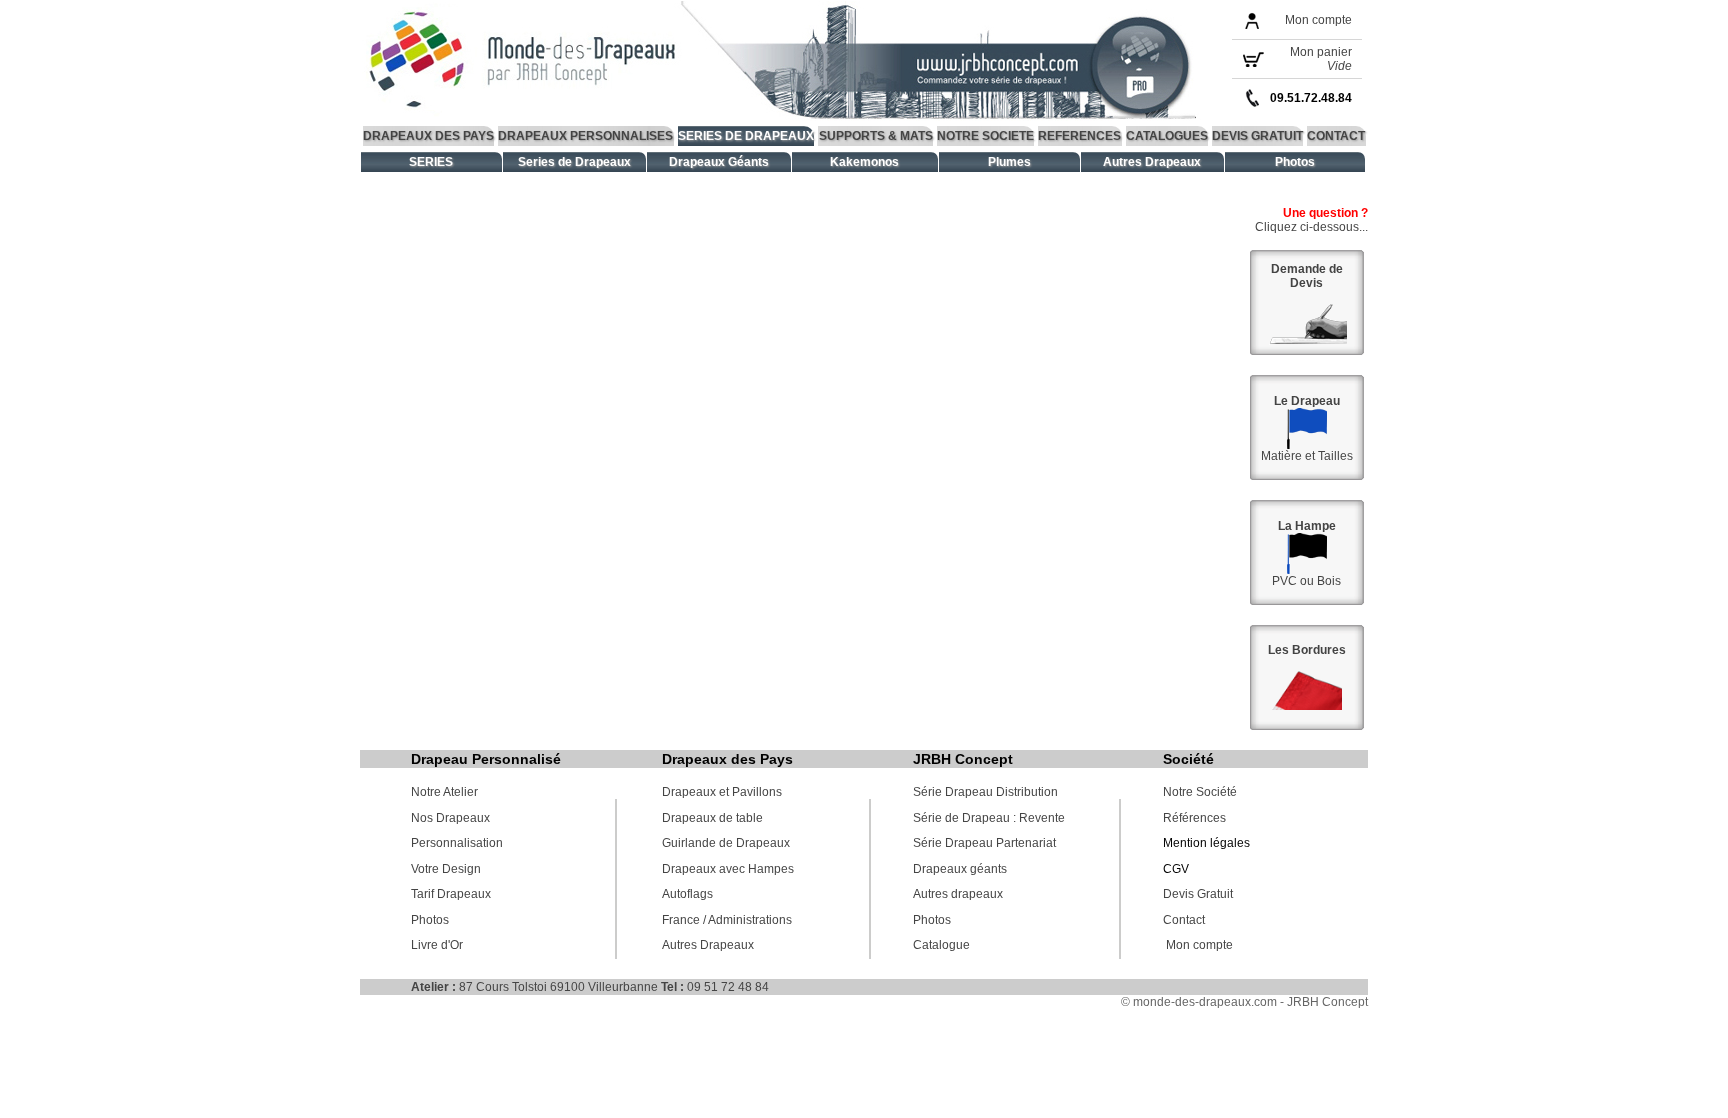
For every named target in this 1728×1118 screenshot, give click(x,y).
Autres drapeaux (958, 894)
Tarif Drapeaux (451, 894)
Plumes (1009, 162)
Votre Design (446, 869)
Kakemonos (864, 162)
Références (1194, 818)
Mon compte (1318, 20)
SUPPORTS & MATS (876, 136)
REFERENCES (1079, 136)
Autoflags (687, 894)
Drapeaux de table (712, 818)
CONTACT (1336, 136)
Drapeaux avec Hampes (728, 869)
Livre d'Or (437, 945)
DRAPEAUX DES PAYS (428, 136)
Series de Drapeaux (574, 162)
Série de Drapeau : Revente (989, 818)
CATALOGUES (1167, 136)
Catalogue (941, 945)
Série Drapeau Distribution (985, 792)
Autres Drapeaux (1152, 162)
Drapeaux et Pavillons (722, 792)
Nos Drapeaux (450, 818)
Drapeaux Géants (719, 162)
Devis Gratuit (1198, 894)
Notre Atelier (444, 792)
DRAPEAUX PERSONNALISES (585, 136)
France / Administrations (727, 920)
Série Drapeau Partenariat (984, 843)
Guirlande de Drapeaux (726, 843)
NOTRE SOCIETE (985, 136)
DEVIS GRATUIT (1257, 136)
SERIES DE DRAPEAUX (746, 136)
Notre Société (1200, 792)
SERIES (431, 162)
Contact (1184, 920)
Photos (1295, 162)
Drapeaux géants (960, 869)
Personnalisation (457, 843)
